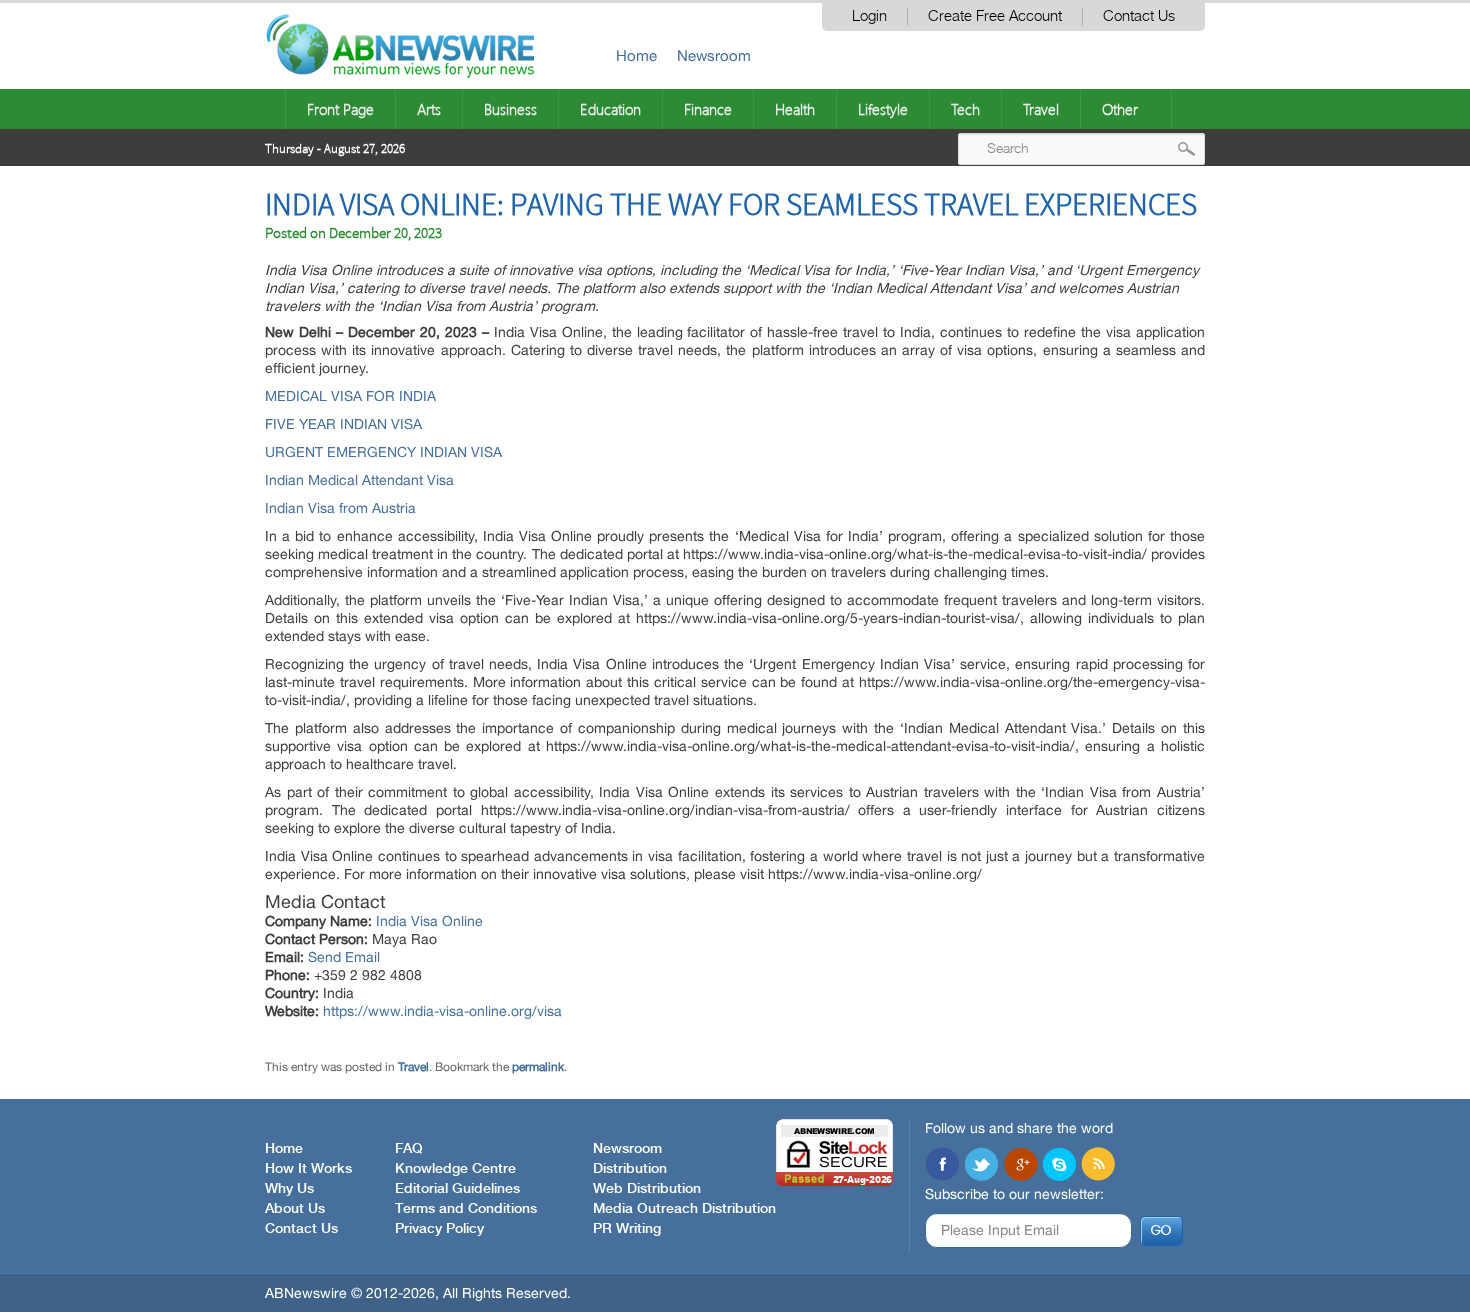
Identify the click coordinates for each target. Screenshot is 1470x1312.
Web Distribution (647, 1189)
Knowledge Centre (455, 1169)
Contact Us (1139, 16)
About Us (295, 1209)
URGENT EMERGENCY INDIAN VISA (383, 452)
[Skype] (1059, 1166)
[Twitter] (981, 1166)
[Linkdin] (1020, 1166)
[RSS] (1098, 1166)
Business (510, 109)
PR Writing (627, 1229)
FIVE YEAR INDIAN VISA (343, 424)
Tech (965, 109)
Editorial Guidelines (457, 1189)
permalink (538, 1067)
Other (1120, 109)
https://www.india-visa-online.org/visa (442, 1011)
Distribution (630, 1169)
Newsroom (714, 55)
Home (636, 55)
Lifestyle (883, 109)
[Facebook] (942, 1166)
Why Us (289, 1189)
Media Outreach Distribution (684, 1209)
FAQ (409, 1149)
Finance (708, 109)
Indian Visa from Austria (342, 508)
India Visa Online (429, 921)
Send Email (344, 957)
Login (869, 16)
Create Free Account (995, 16)
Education (610, 109)
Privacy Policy (439, 1229)
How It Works (308, 1169)
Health (795, 109)
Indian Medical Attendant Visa (359, 480)
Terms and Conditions (466, 1209)
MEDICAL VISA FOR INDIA (350, 396)
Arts (429, 109)
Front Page (340, 109)
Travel (1041, 109)
